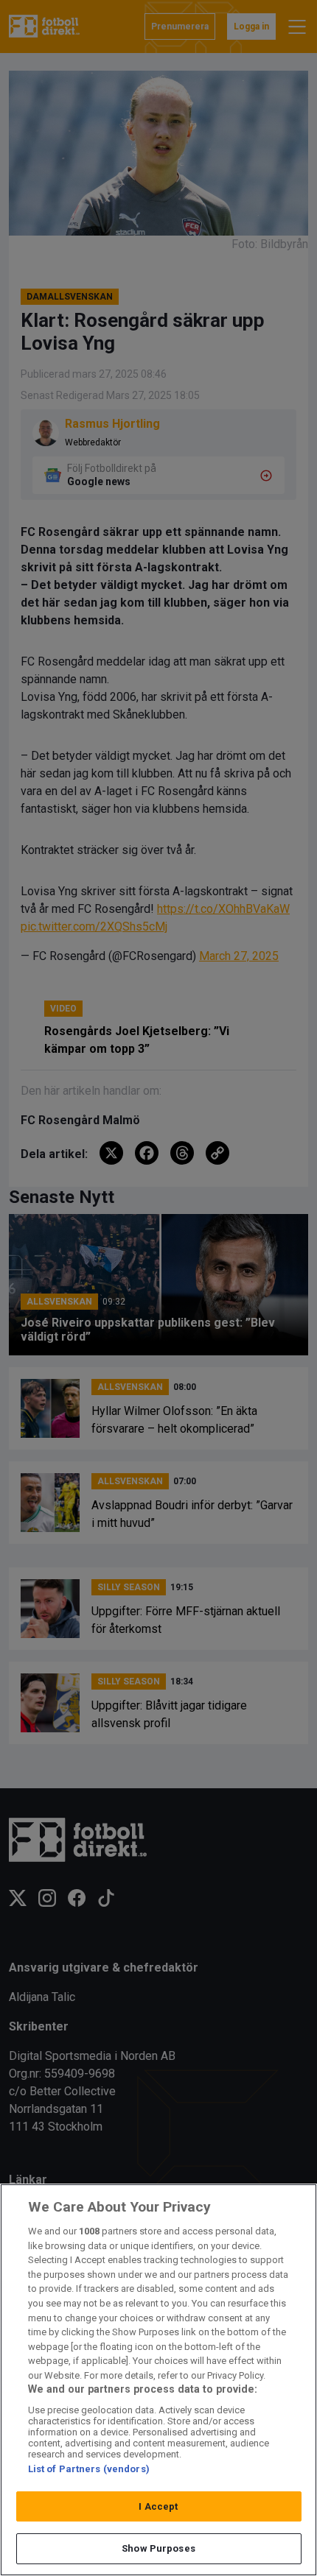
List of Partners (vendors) (89, 2469)
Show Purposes (158, 2548)
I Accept (158, 2506)
